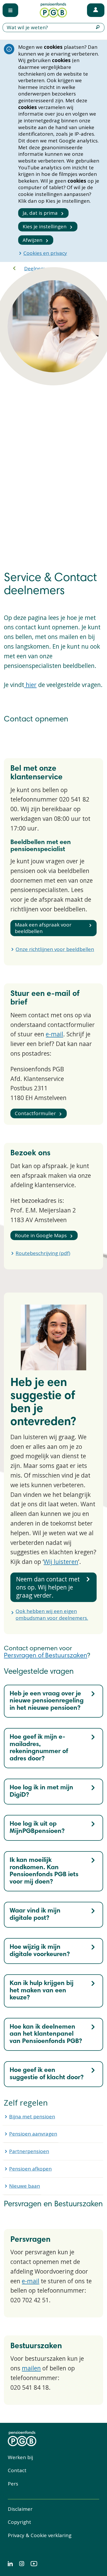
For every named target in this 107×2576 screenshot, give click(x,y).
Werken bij (20, 2457)
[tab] (53, 1701)
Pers (13, 2484)
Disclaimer (20, 2509)
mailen (31, 2368)
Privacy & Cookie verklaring (40, 2535)
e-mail (54, 1034)
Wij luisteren (61, 1562)
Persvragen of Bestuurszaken (46, 1656)
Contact (17, 2470)
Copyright (19, 2522)
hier (30, 685)
